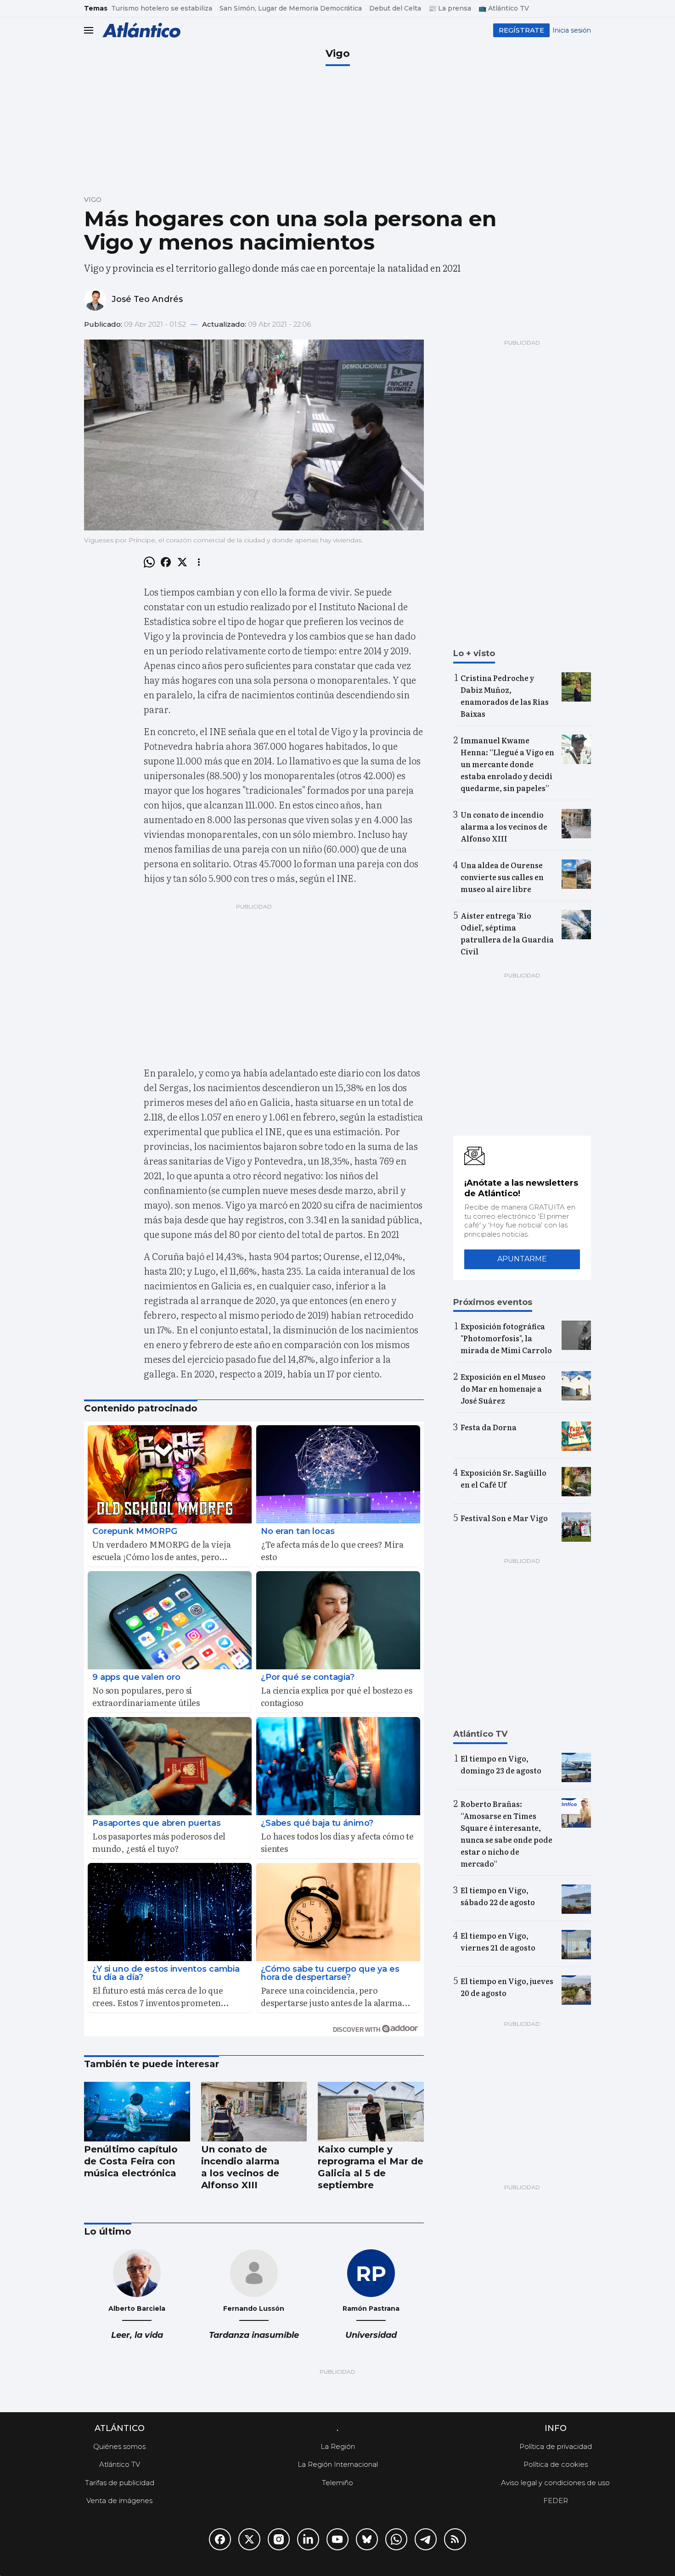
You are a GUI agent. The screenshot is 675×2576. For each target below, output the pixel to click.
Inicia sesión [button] (572, 30)
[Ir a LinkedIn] (308, 2539)
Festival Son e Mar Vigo (504, 1518)
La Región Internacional (338, 2464)
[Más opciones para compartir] (199, 562)
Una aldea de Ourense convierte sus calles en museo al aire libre (502, 877)
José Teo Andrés (147, 299)
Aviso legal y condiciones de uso (555, 2483)
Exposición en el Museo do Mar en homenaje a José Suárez (503, 1388)
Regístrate (521, 30)
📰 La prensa (450, 8)
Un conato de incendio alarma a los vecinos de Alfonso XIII (504, 826)
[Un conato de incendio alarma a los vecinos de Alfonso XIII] (254, 2112)
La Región (338, 2446)
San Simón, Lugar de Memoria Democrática (291, 8)
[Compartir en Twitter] (182, 562)
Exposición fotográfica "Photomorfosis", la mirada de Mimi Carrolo (506, 1338)
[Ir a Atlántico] (141, 30)
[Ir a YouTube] (337, 2539)
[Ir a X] (249, 2539)
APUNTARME (522, 1259)
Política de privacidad (556, 2446)
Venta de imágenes (119, 2501)
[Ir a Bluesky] (367, 2539)
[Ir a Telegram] (426, 2539)
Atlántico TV (120, 2464)
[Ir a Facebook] (220, 2539)
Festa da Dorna (489, 1427)
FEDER (556, 2501)
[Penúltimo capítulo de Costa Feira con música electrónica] (137, 2112)
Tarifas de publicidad (120, 2483)
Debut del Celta (395, 8)
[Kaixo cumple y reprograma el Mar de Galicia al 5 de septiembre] (371, 2112)
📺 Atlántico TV (504, 8)
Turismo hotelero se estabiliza (162, 8)
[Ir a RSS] (455, 2539)
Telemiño (337, 2483)
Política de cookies (556, 2464)
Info (556, 2428)
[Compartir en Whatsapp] (149, 562)
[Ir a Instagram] (279, 2539)
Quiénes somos (119, 2446)
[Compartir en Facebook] (166, 562)
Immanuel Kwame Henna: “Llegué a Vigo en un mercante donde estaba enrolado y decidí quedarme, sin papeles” (507, 764)
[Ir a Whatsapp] (396, 2539)
